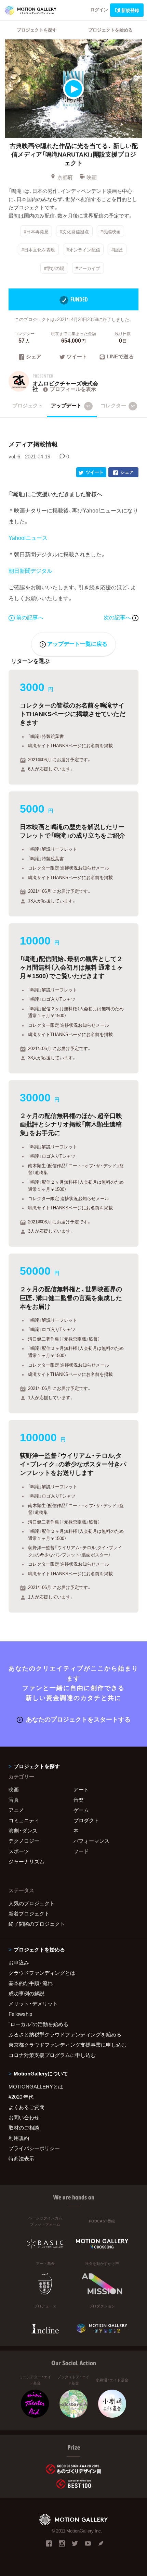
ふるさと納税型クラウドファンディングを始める (65, 2034)
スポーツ (19, 1851)
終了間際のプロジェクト (37, 1924)
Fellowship (20, 2014)
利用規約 (19, 2138)
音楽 (79, 1800)
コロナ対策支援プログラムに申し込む (52, 2055)
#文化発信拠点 (74, 231)
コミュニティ (24, 1820)
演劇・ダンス (23, 1831)
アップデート (71, 405)
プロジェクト (28, 405)
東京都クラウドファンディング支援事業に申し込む (68, 2045)
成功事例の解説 (26, 1993)
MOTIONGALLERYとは (36, 2086)
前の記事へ (30, 617)
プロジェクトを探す (37, 30)
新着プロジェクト (29, 1913)
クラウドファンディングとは (42, 1973)
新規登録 (130, 10)
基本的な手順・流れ (31, 1983)
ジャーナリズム (26, 1861)
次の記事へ (118, 617)
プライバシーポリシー (34, 2148)
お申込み (19, 1962)
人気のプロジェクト (32, 1903)
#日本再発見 (36, 231)
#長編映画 (111, 231)
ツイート (77, 357)
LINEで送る (120, 357)
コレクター (118, 405)
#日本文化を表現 (38, 250)
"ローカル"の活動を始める (38, 2024)
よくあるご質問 (26, 2107)
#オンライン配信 (83, 250)
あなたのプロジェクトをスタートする (78, 1719)
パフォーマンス (91, 1841)
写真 (14, 1800)
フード (81, 1851)
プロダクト (86, 1820)
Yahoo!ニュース (28, 538)
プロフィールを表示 (73, 389)
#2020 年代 (21, 2097)
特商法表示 (21, 2158)
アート (81, 1789)
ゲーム (81, 1810)
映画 (92, 177)
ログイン (99, 9)
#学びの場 (54, 268)
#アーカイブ (88, 268)
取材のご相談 (24, 2128)
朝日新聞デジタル (30, 570)
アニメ (16, 1810)
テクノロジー (24, 1841)
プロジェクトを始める (110, 30)
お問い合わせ (24, 2117)
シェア (34, 357)
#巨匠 (117, 250)
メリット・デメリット (33, 2004)
